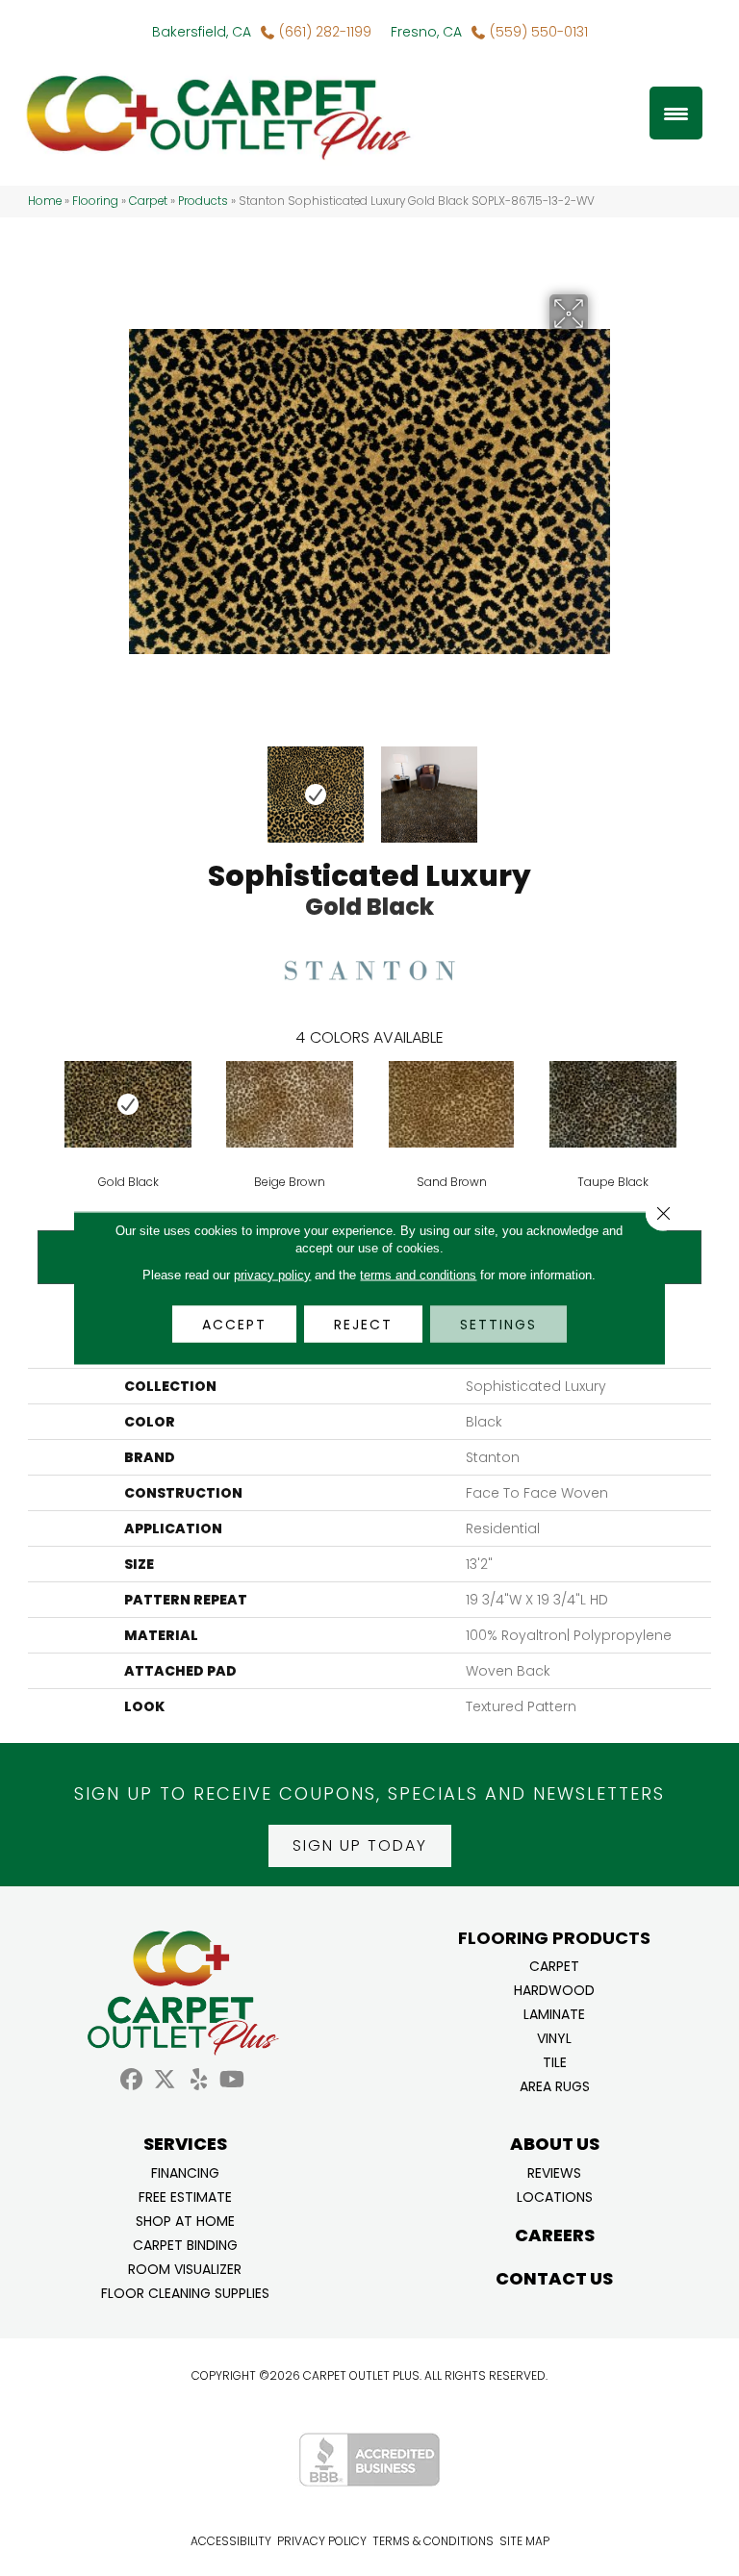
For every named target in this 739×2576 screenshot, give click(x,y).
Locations (555, 2196)
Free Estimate (185, 2196)
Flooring (95, 201)
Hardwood (554, 1989)
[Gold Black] (128, 1104)
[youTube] (232, 2080)
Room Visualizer (185, 2268)
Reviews (554, 2172)
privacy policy (272, 1275)
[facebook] (131, 2080)
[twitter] (165, 2080)
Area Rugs (555, 2085)
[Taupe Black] (613, 1104)
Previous (139, 785)
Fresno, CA (426, 32)
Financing (185, 2172)
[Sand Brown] (451, 1104)
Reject (363, 1325)
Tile (555, 2061)
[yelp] (199, 2080)
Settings (498, 1325)
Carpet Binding (185, 2244)
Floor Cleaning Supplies (185, 2292)
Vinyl (554, 2037)
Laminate (554, 2013)
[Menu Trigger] (676, 113)
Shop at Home (185, 2220)
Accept (234, 1325)
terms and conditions (418, 1275)
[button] (360, 1846)
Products (203, 201)
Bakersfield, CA (202, 32)
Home (45, 201)
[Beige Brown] (290, 1104)
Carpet (148, 201)
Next (600, 785)
